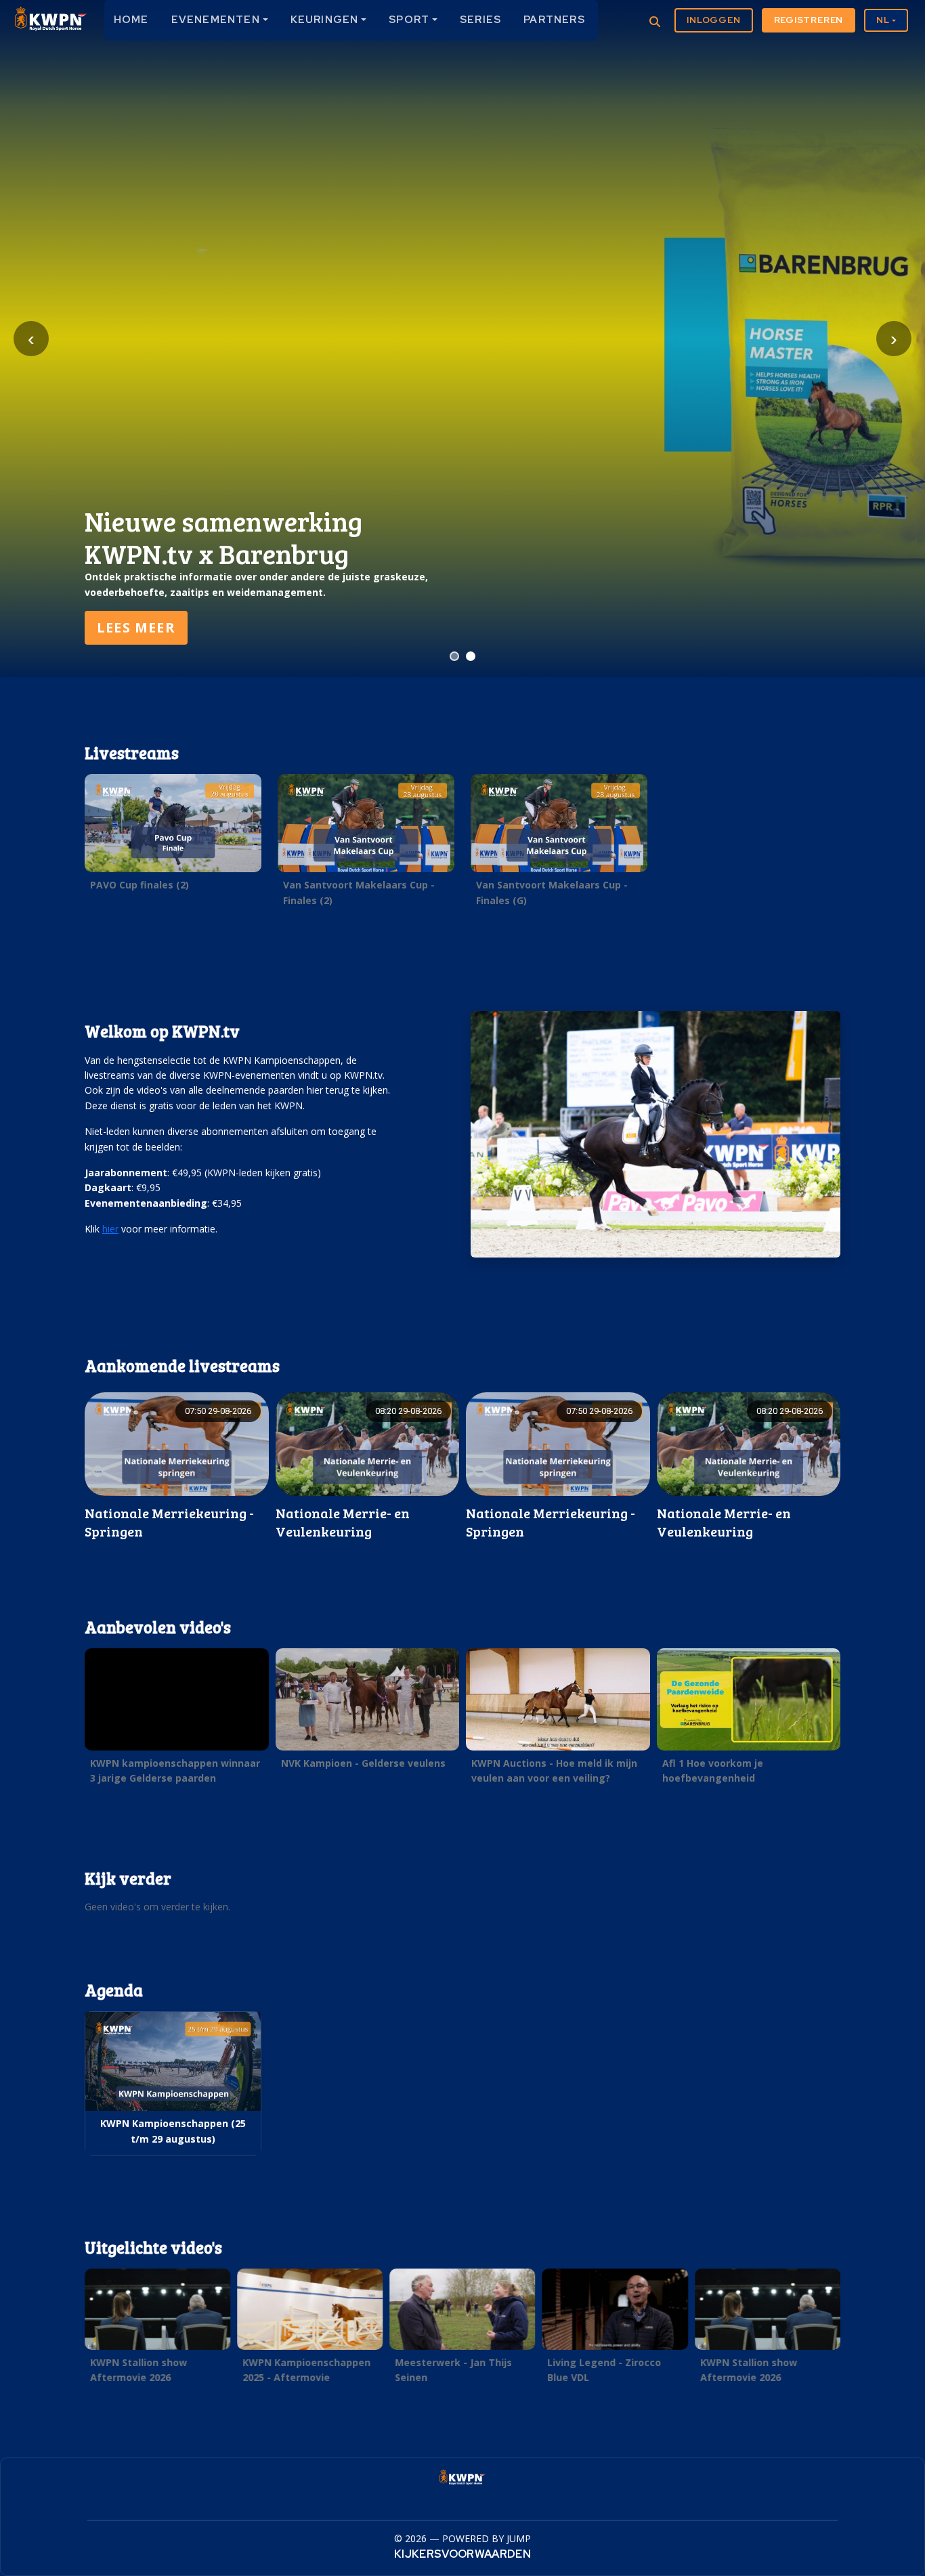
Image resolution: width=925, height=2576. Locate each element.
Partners (554, 20)
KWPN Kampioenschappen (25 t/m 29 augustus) (173, 2131)
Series (480, 20)
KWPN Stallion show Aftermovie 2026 (138, 2370)
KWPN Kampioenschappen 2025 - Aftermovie (306, 2370)
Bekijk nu (135, 627)
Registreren (809, 20)
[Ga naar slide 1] (454, 656)
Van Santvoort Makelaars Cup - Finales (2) (359, 892)
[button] (173, 836)
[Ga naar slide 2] (471, 656)
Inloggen (713, 20)
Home (131, 20)
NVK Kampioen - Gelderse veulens (363, 1763)
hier (110, 1229)
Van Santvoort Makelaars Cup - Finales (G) (552, 892)
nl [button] (883, 20)
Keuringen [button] (325, 20)
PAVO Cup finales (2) (139, 885)
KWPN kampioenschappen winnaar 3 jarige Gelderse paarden (175, 1770)
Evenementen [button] (216, 20)
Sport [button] (409, 20)
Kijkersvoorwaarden (462, 2554)
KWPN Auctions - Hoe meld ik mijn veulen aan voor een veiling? (554, 1770)
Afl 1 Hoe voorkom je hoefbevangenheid (713, 1770)
